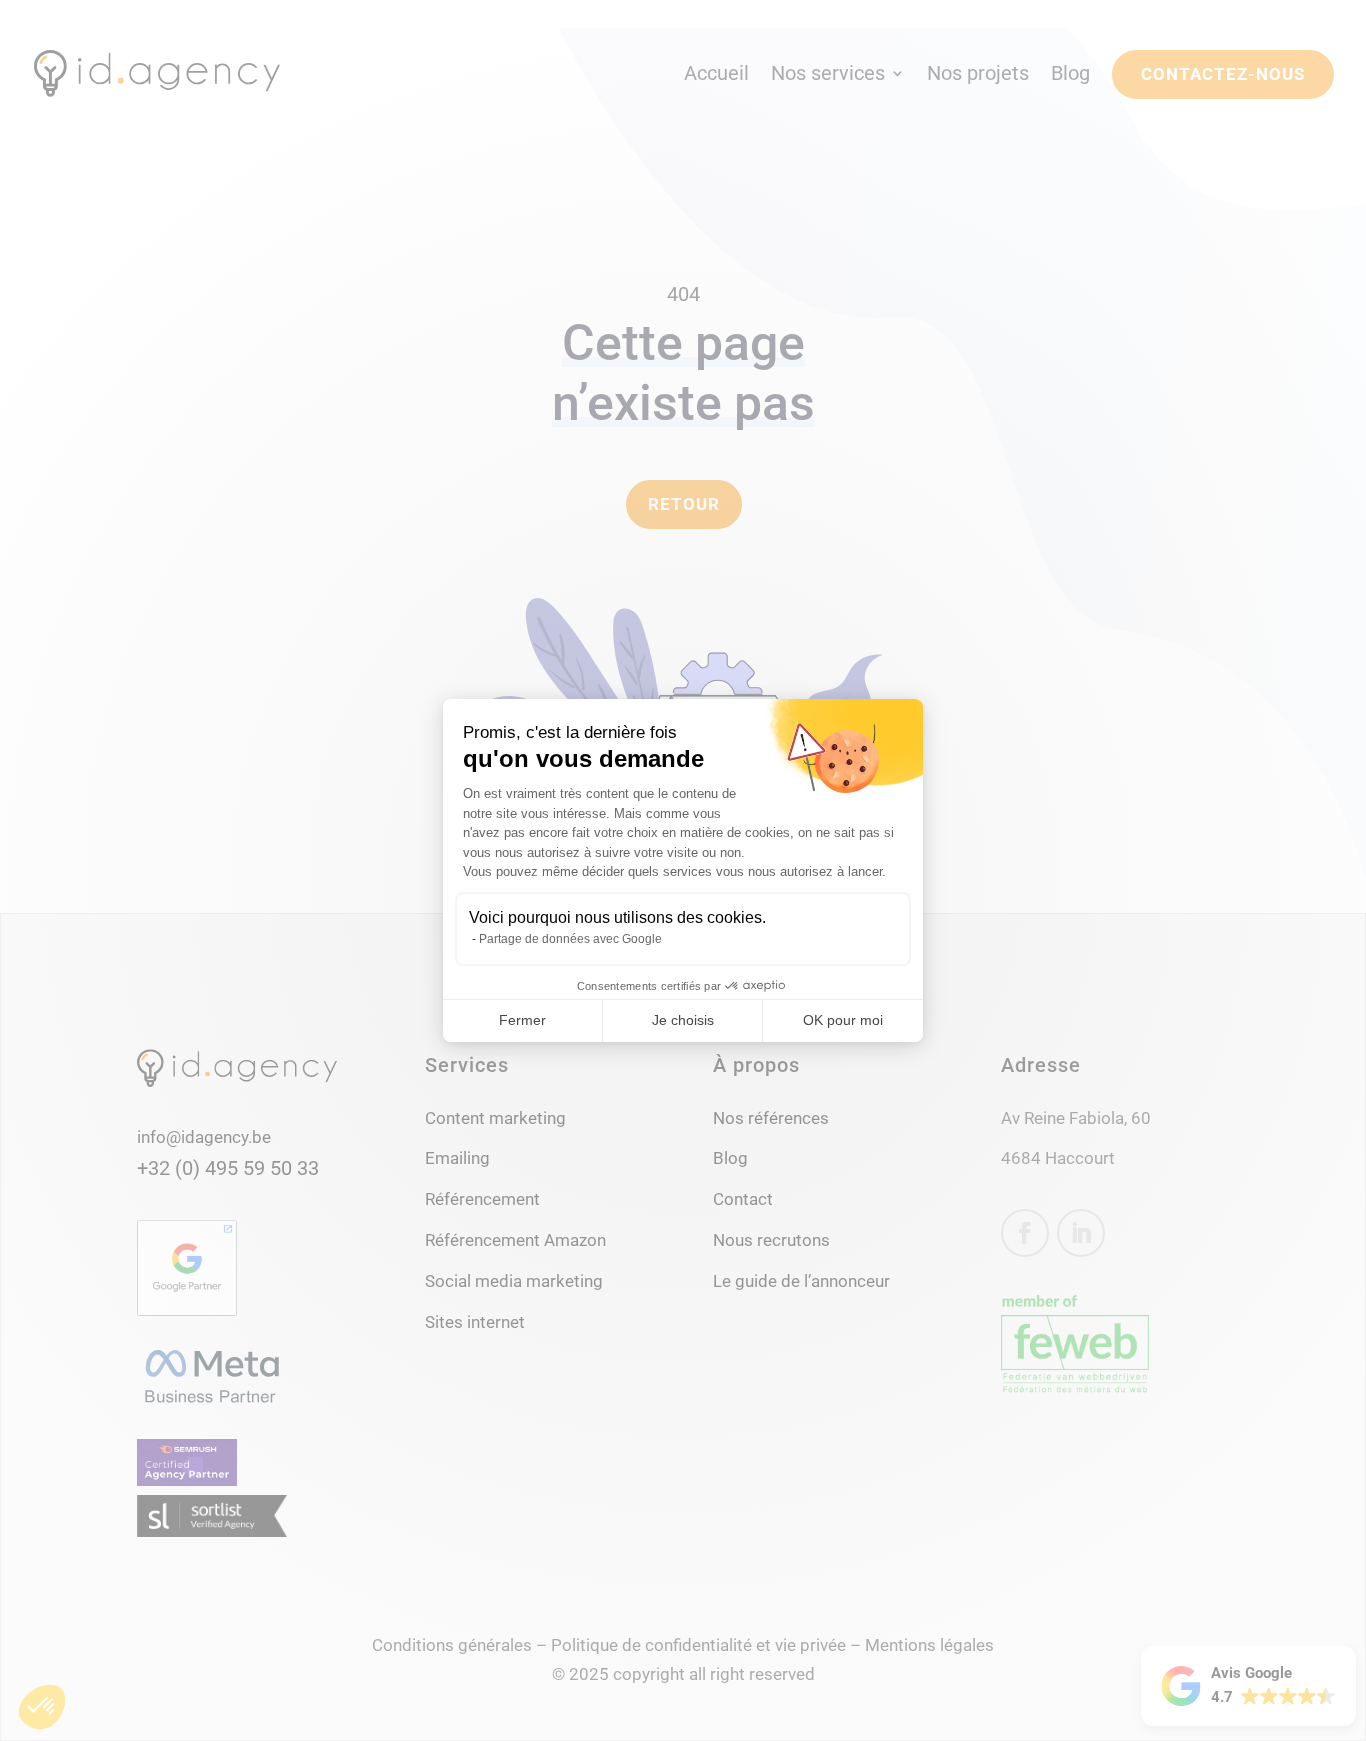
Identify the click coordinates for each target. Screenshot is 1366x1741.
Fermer (522, 1020)
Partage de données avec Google (570, 939)
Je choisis (683, 1020)
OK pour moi (843, 1020)
